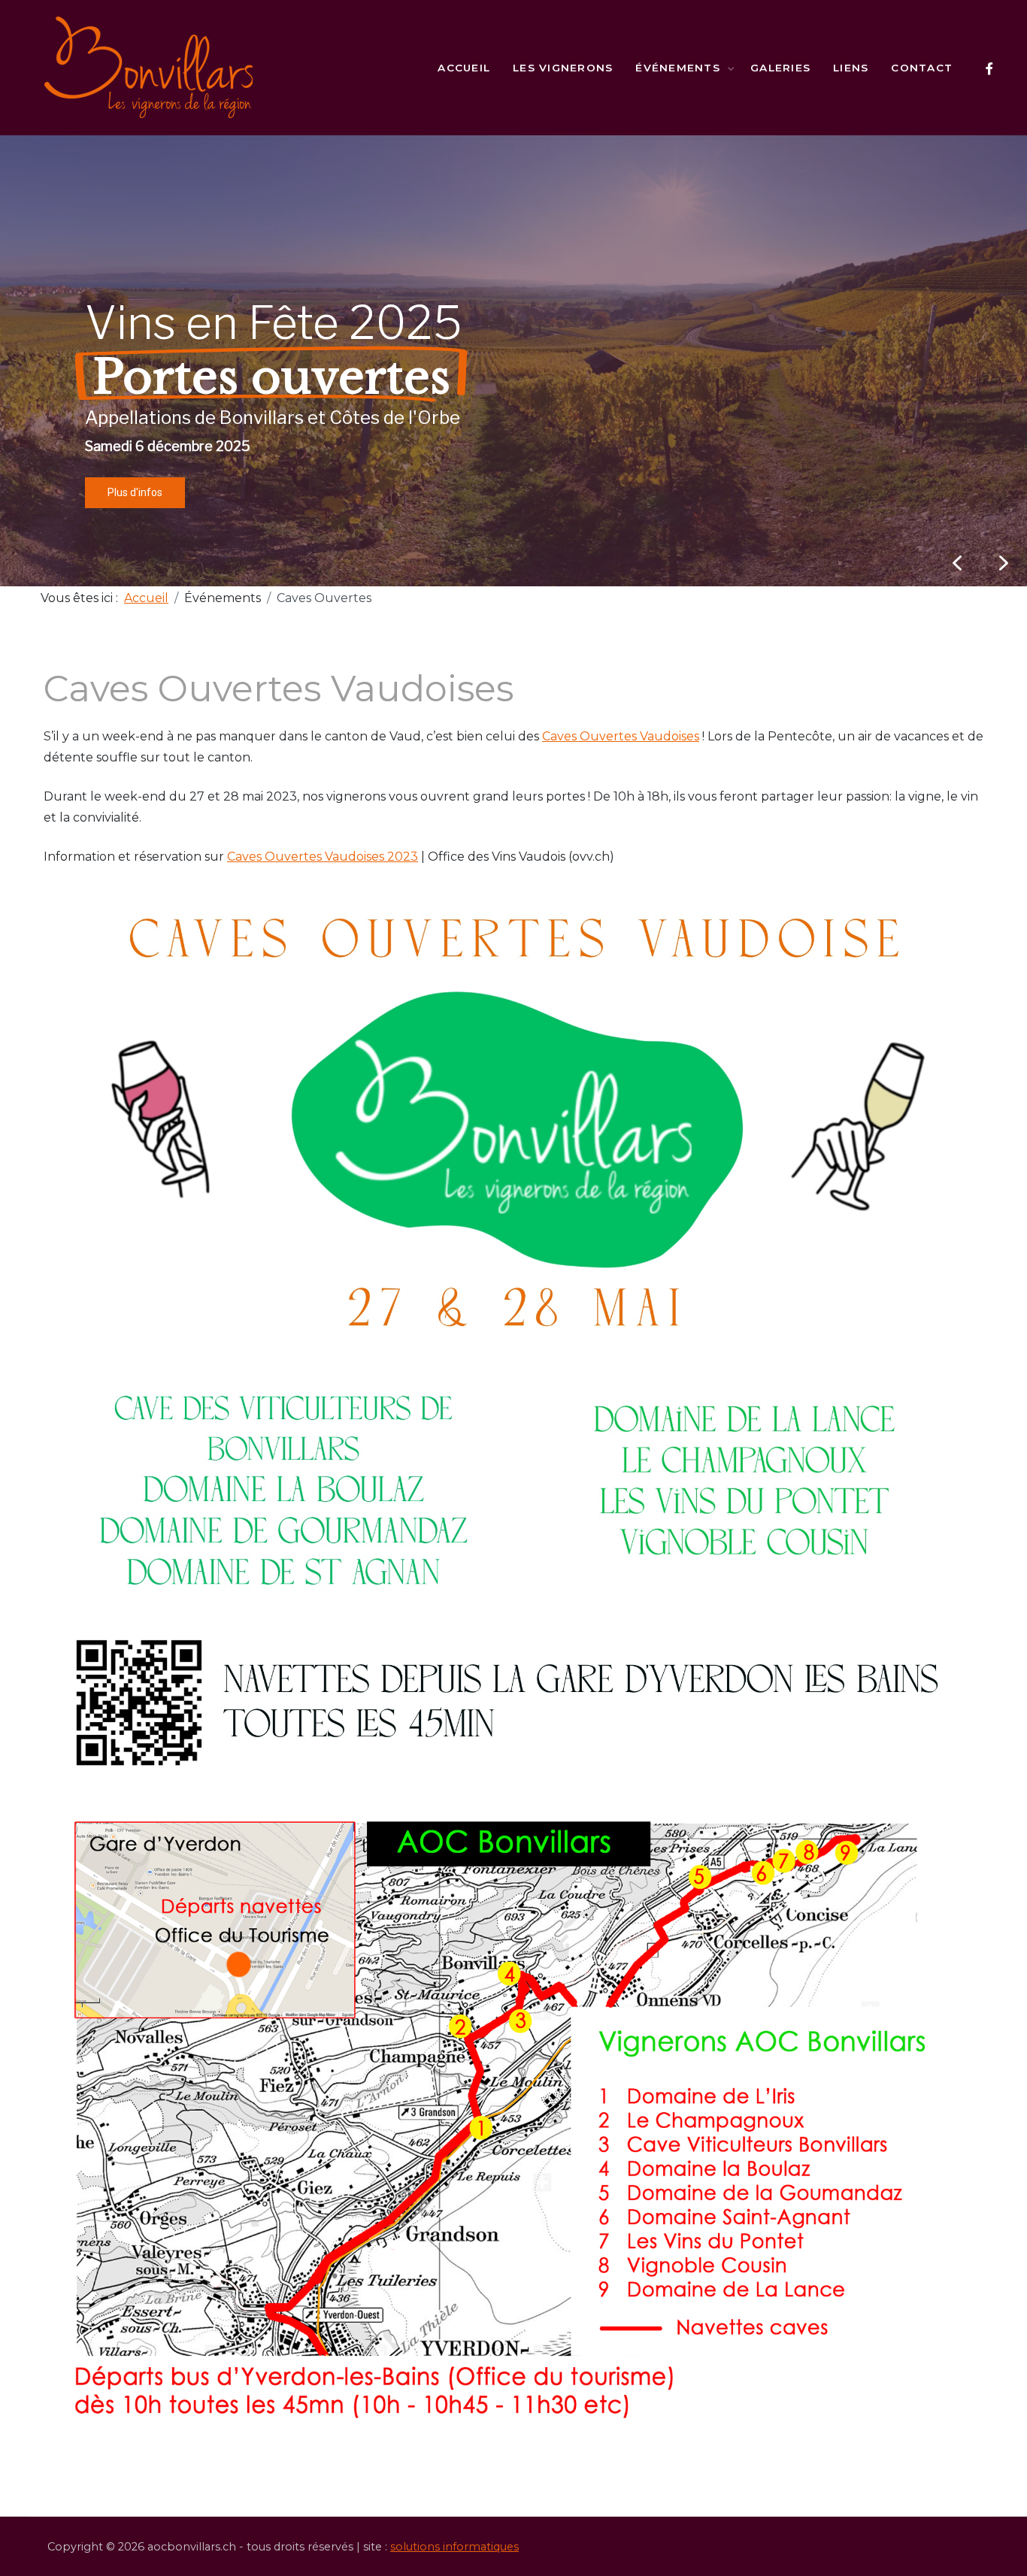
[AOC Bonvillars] (149, 68)
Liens (851, 68)
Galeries (780, 68)
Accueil (464, 68)
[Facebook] (989, 69)
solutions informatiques (454, 2547)
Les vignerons (563, 68)
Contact (922, 68)
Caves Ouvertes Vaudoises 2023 (323, 857)
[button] (1004, 563)
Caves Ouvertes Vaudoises (621, 736)
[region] (513, 361)
